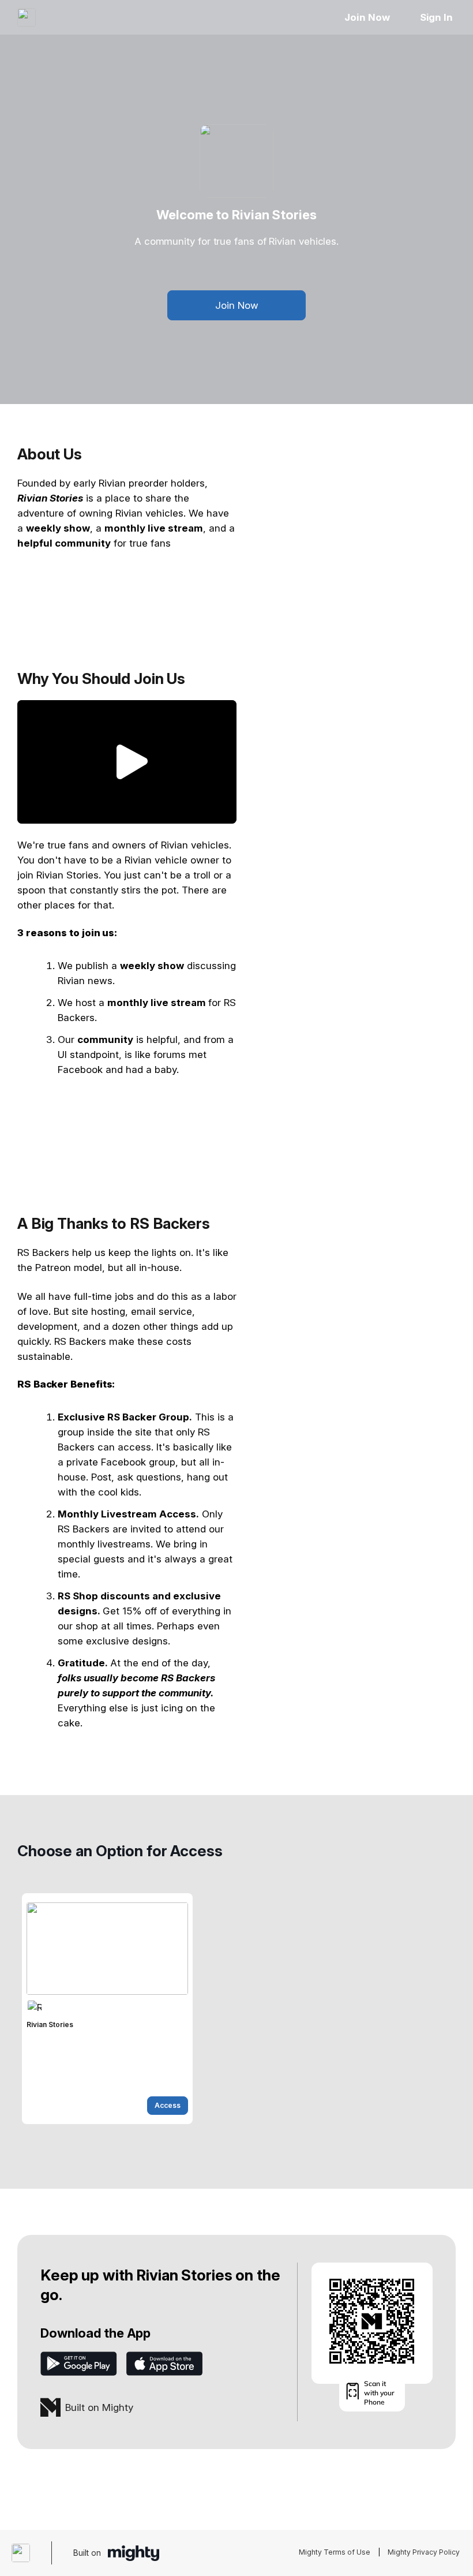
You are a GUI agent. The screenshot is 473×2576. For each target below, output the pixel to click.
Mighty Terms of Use (335, 2552)
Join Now (367, 17)
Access (168, 2105)
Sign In (436, 17)
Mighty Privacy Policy (424, 2552)
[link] (107, 2009)
